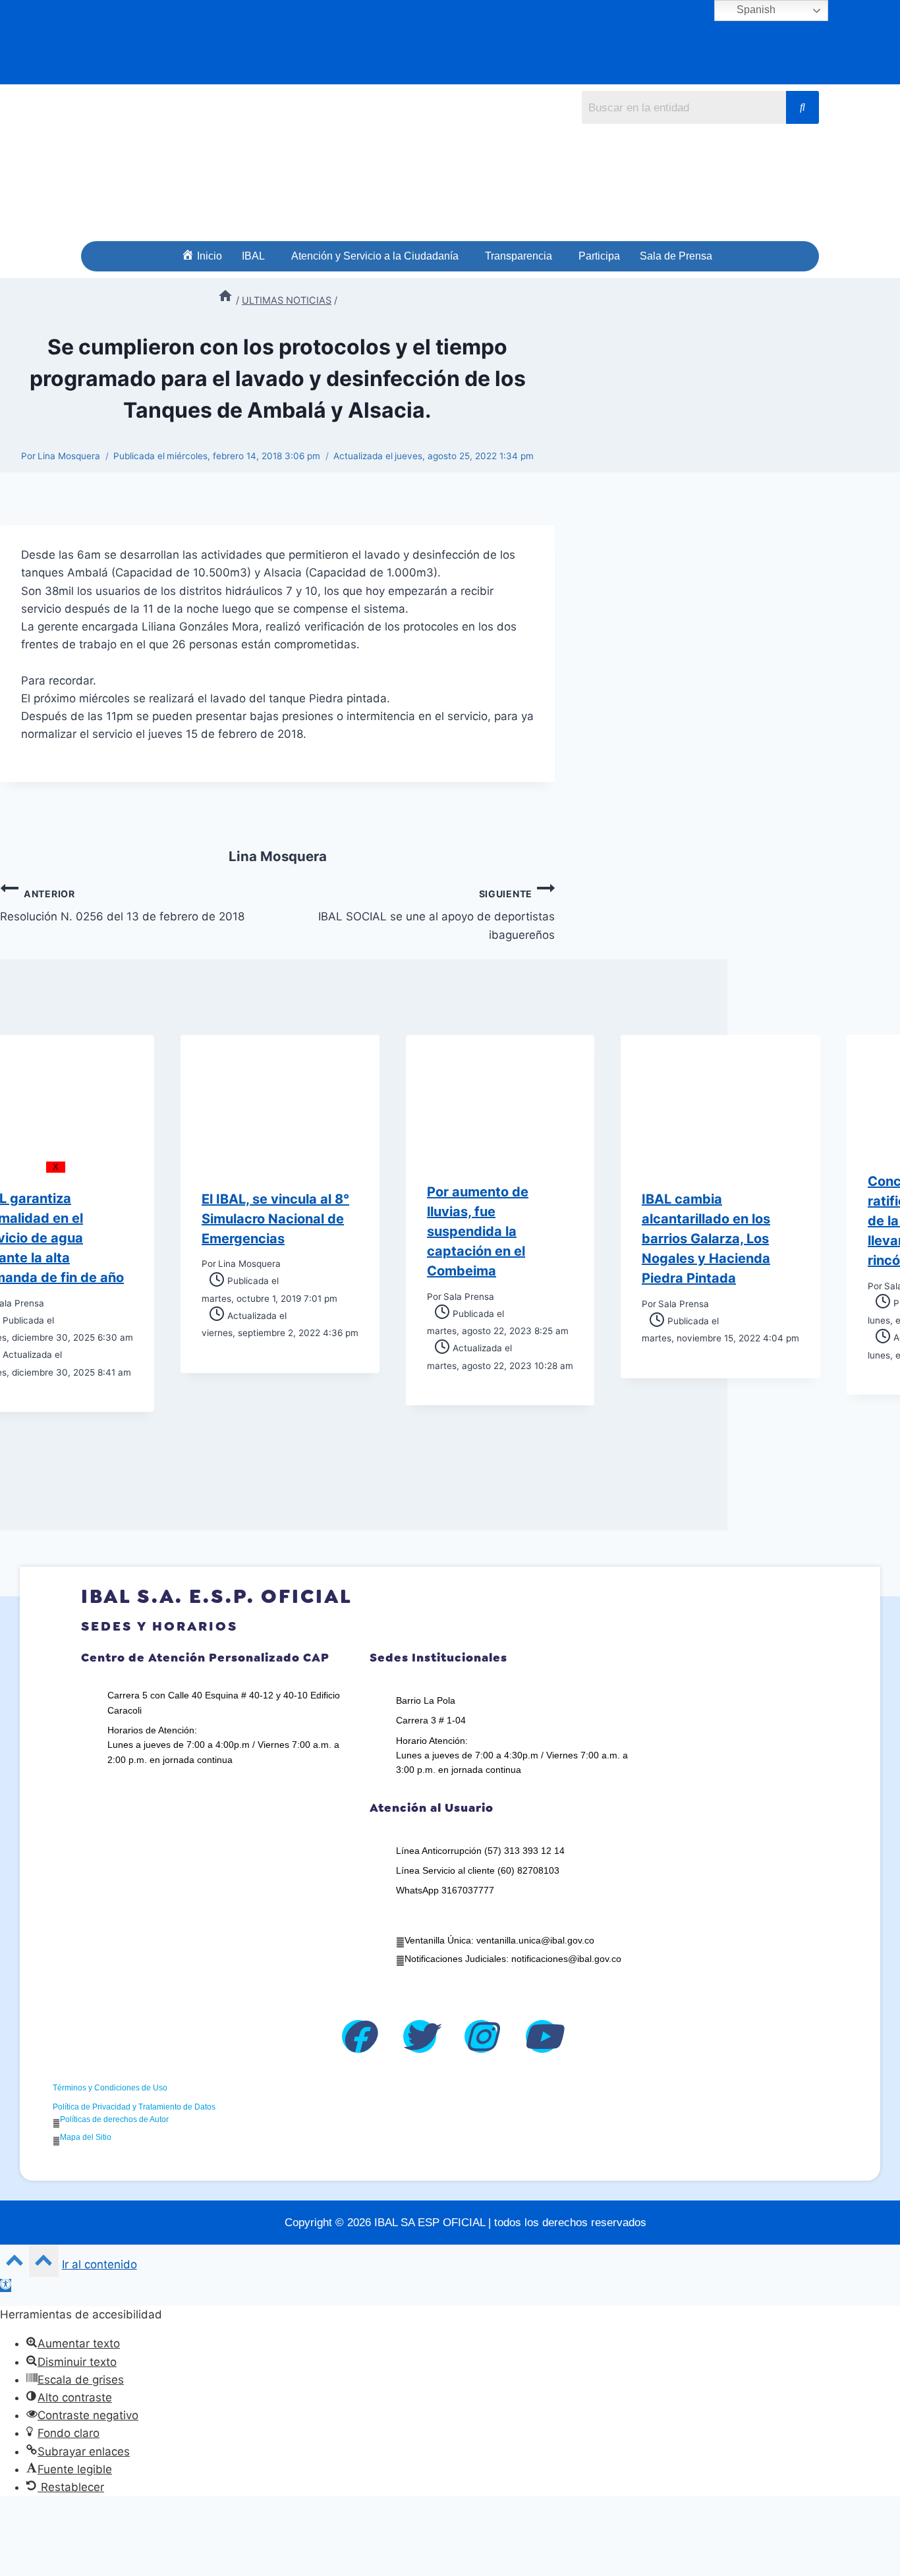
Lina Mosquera (69, 456)
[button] (257, 256)
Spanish (755, 10)
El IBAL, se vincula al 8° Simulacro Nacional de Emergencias (275, 1219)
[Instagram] (481, 2036)
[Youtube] (542, 2036)
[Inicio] (225, 300)
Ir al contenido (99, 2264)
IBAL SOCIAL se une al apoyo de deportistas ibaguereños (436, 915)
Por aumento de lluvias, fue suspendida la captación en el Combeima (478, 1231)
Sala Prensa (469, 1297)
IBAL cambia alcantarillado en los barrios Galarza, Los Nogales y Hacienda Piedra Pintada (706, 1239)
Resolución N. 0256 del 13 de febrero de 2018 (122, 906)
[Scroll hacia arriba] (14, 2263)
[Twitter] (420, 2036)
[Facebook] (358, 2036)
